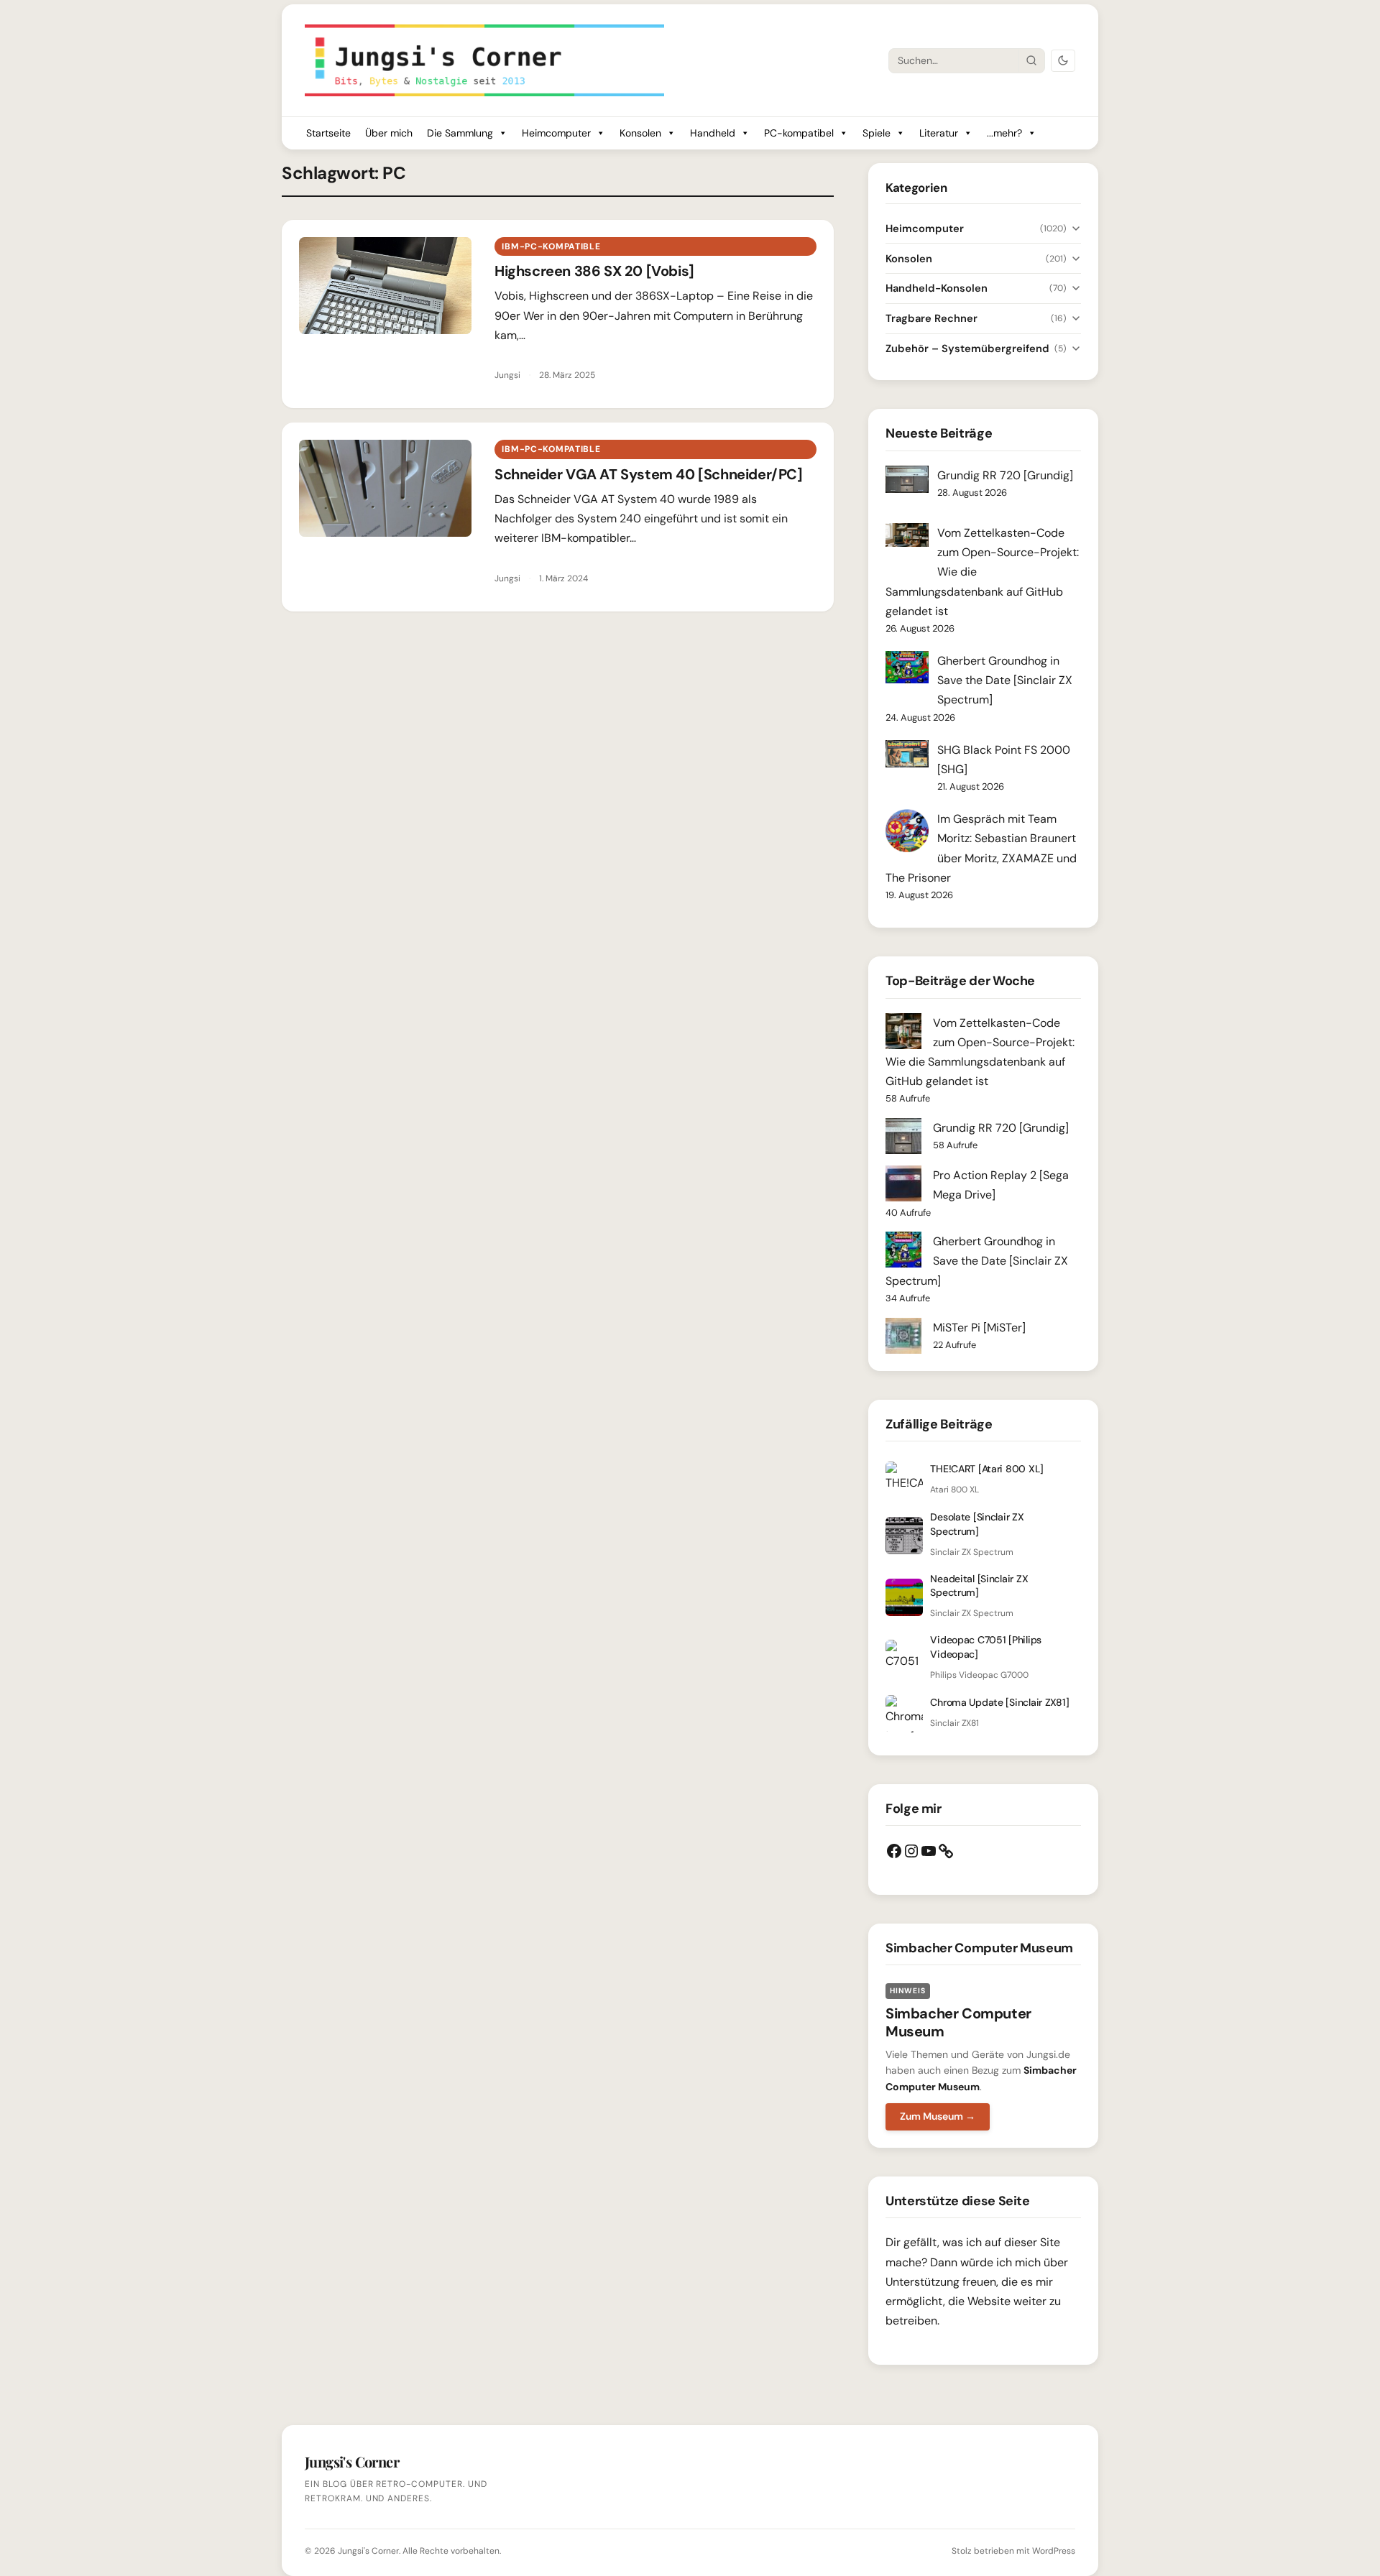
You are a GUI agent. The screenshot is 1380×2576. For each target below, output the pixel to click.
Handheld (713, 133)
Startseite (328, 133)
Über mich (389, 133)
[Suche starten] (1031, 60)
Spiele (877, 133)
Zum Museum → (938, 2116)
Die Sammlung (460, 133)
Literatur (939, 133)
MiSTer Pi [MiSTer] (979, 1328)
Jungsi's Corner (368, 2551)
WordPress (1054, 2551)
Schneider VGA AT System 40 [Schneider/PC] (649, 474)
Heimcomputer (556, 133)
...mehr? (1004, 133)
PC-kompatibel (799, 133)
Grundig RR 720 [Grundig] (1005, 475)
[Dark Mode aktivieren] (1063, 61)
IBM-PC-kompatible (551, 246)
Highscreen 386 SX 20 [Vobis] (594, 271)
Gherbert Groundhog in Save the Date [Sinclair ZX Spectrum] (1005, 680)
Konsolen (640, 133)
